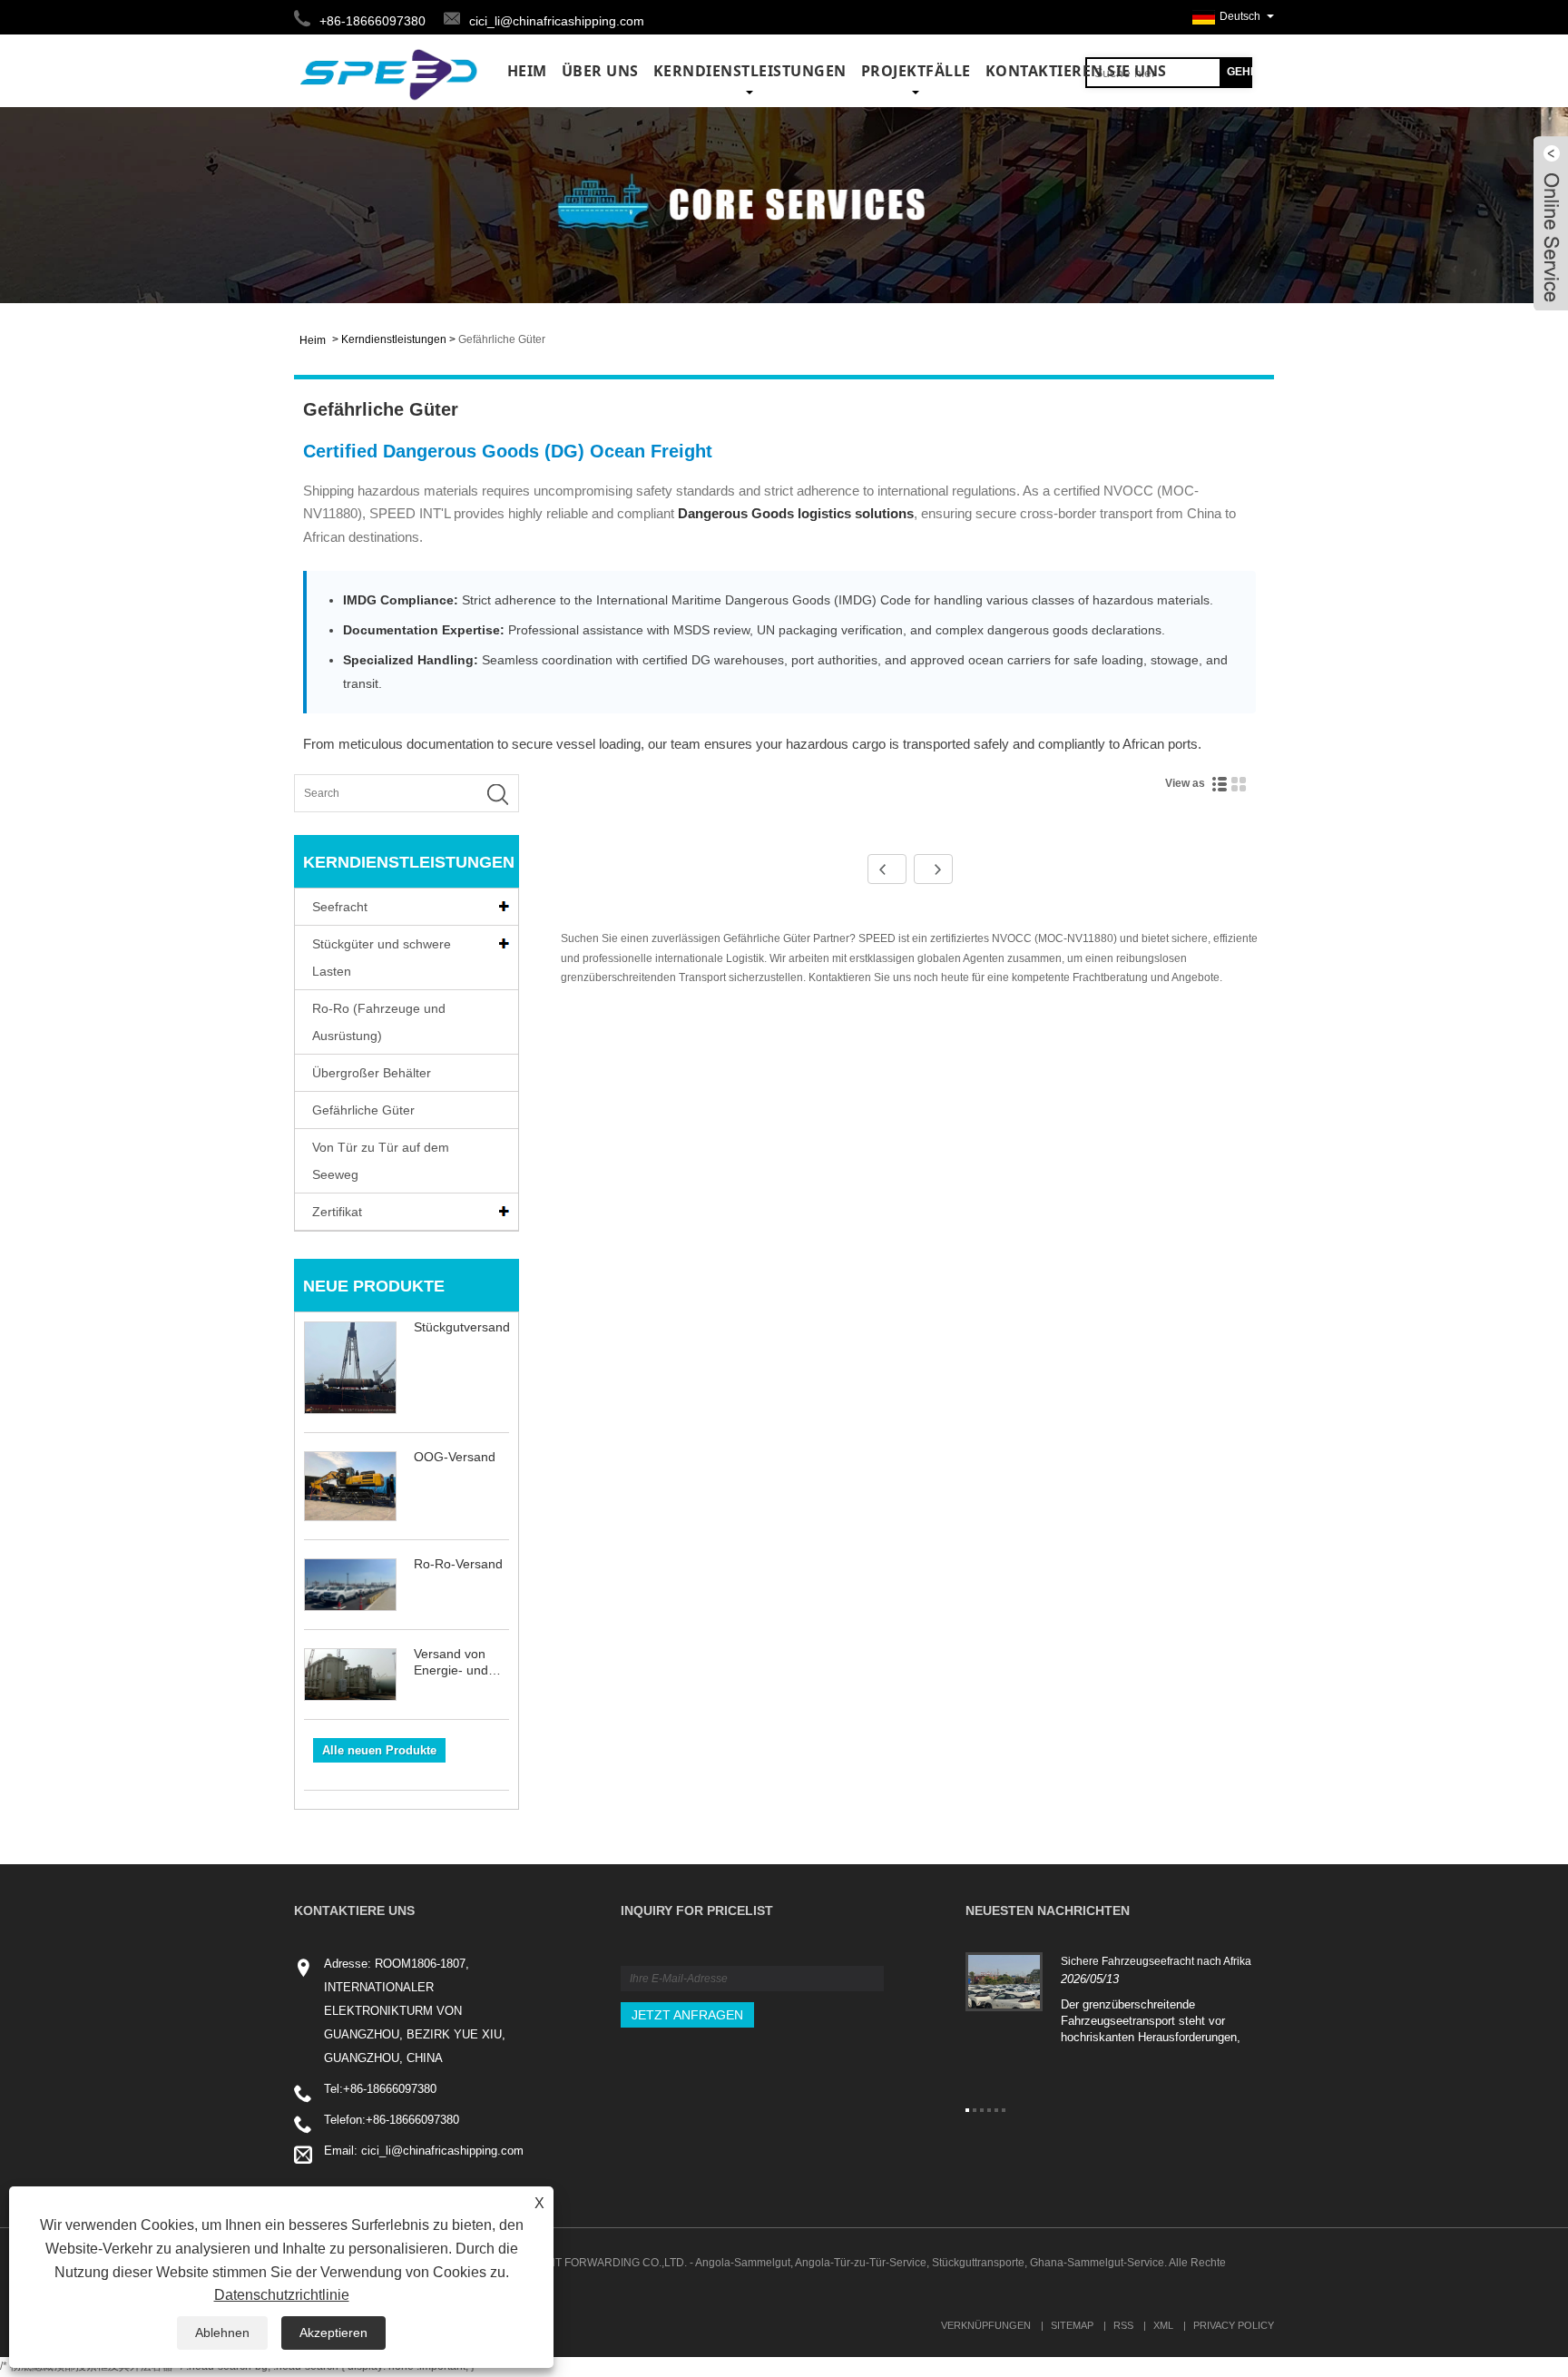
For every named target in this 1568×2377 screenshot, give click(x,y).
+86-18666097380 (390, 2089)
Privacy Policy (1234, 2325)
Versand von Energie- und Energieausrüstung (461, 1662)
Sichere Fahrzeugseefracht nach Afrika (1156, 1961)
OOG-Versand (455, 1457)
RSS (1123, 2325)
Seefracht (340, 907)
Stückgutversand (461, 1327)
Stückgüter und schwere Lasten (382, 958)
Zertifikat (337, 1212)
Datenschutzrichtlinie (282, 2295)
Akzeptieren (333, 2333)
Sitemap (1072, 2325)
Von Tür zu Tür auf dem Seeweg (381, 1161)
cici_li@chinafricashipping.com (557, 21)
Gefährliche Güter (502, 339)
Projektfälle (916, 71)
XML (1163, 2325)
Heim (527, 71)
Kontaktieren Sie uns (1076, 71)
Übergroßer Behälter (372, 1073)
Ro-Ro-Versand (458, 1564)
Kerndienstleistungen (750, 71)
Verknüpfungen (986, 2325)
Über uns (600, 71)
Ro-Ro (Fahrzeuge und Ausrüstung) (379, 1022)
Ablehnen (222, 2333)
